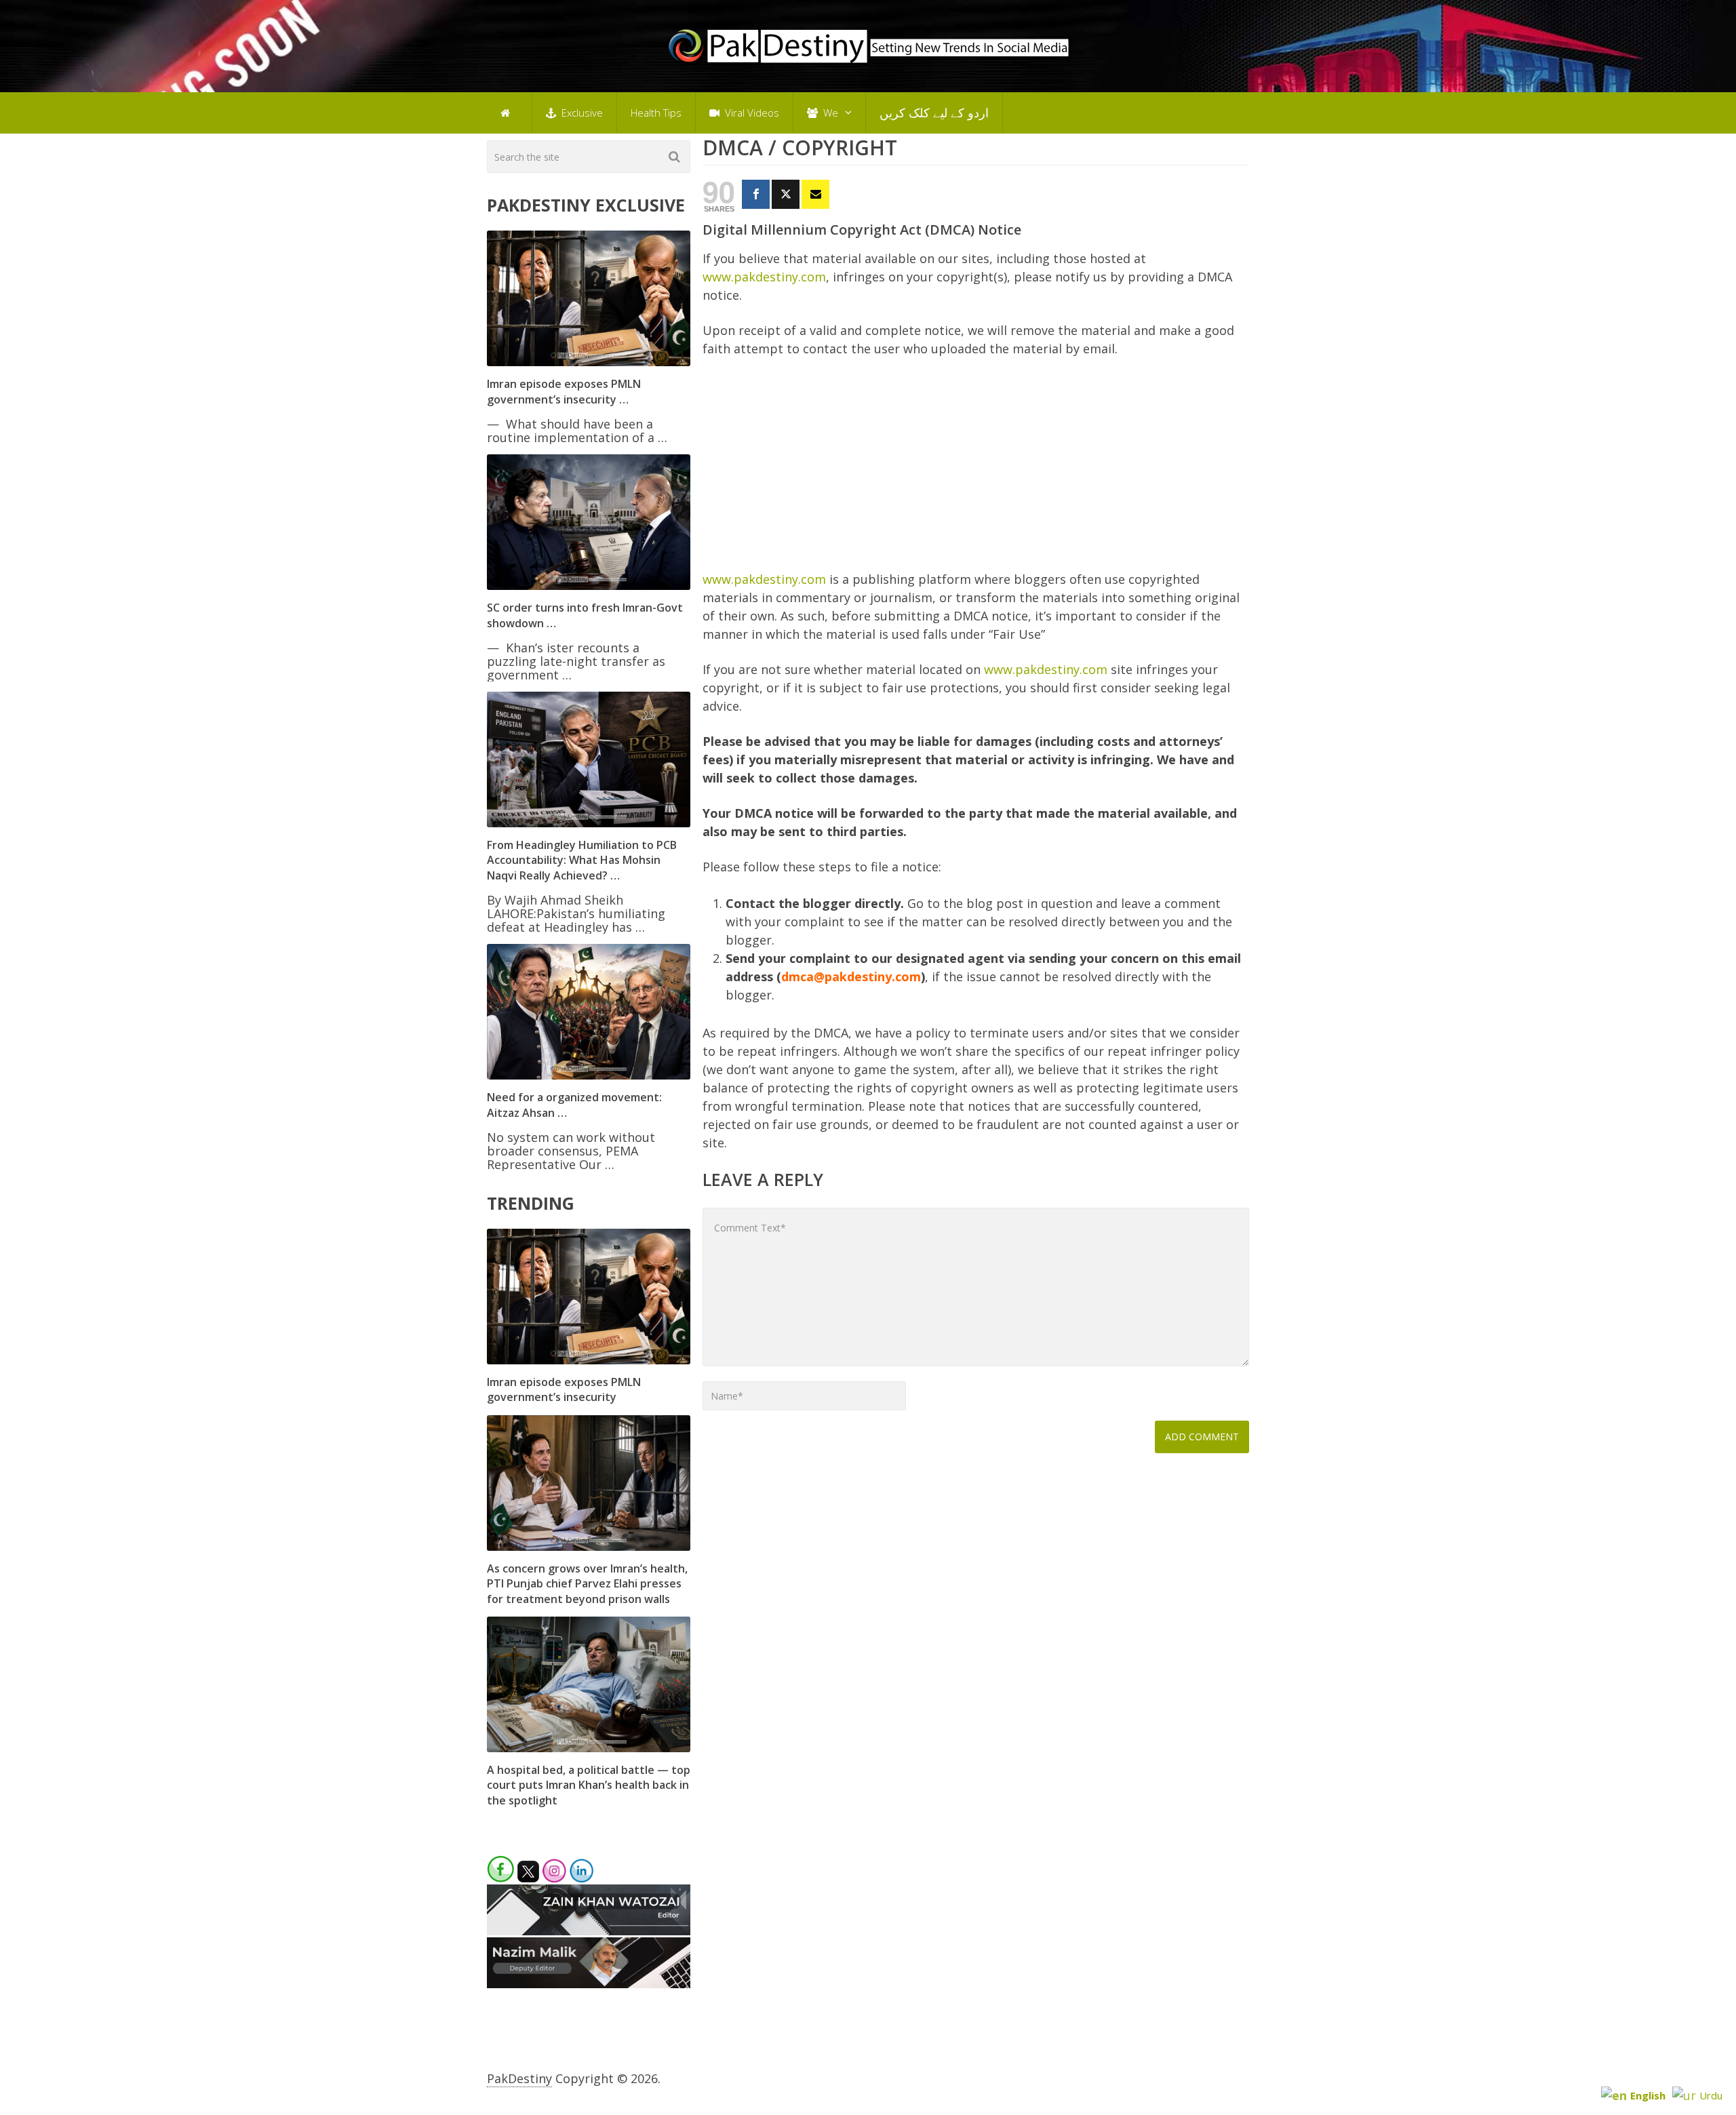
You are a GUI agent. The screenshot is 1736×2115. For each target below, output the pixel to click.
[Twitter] (786, 194)
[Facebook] (756, 194)
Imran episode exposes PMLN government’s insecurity (564, 1389)
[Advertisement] (976, 470)
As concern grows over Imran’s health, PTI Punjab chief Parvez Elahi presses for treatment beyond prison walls (587, 1584)
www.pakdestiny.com (764, 277)
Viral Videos (751, 113)
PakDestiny (519, 2078)
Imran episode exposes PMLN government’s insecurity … (564, 391)
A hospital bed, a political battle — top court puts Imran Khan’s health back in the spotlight (589, 1785)
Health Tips (656, 113)
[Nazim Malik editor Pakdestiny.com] (589, 1983)
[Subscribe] (815, 194)
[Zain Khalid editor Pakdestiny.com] (589, 1931)
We (829, 113)
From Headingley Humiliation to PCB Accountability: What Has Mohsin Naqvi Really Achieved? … (582, 860)
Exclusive (581, 113)
